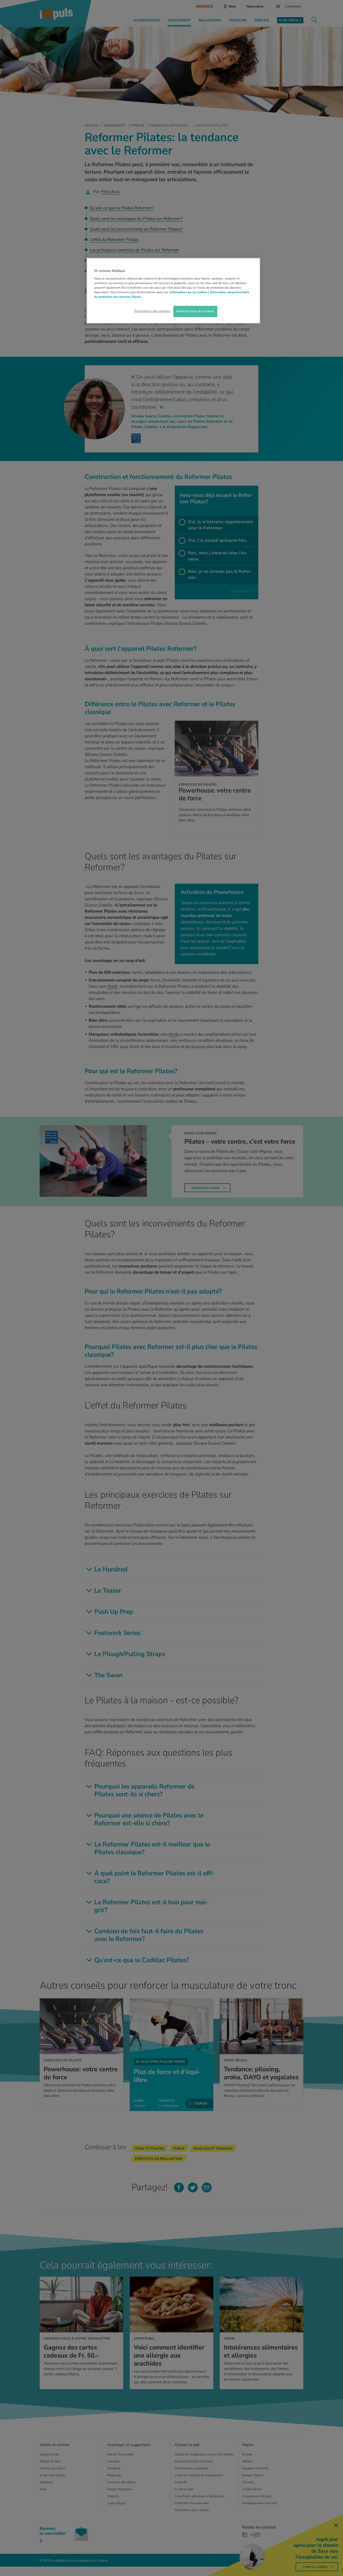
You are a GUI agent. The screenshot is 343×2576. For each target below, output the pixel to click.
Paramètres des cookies (152, 311)
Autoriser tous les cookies (195, 311)
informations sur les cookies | (189, 292)
